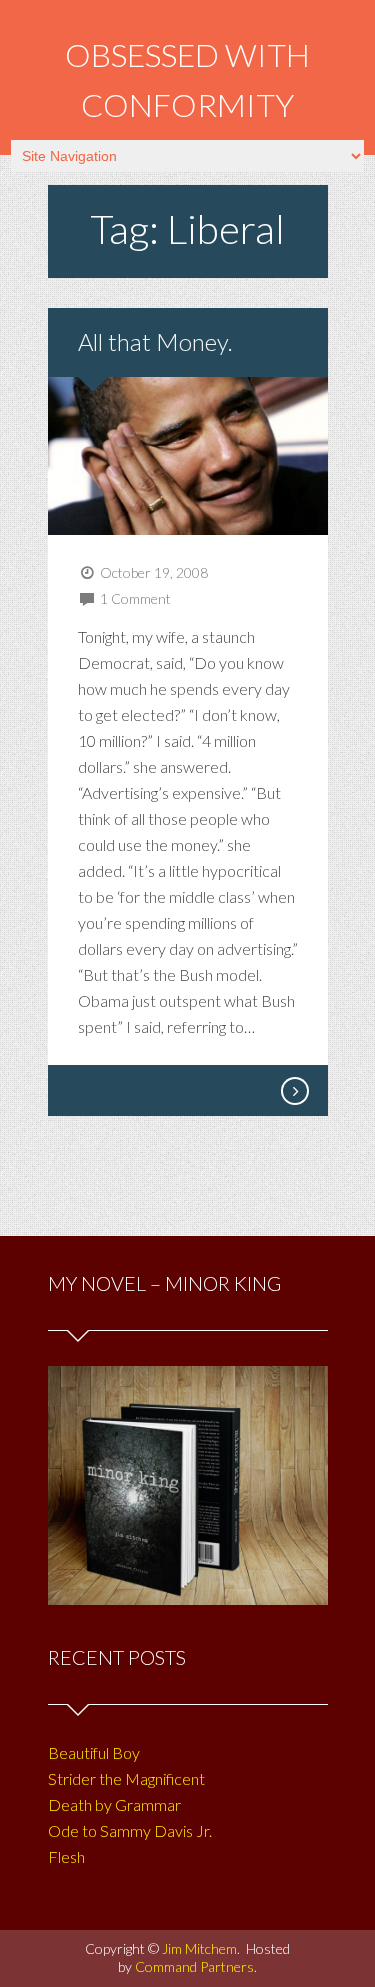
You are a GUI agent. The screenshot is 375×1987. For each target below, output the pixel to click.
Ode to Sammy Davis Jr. (130, 1830)
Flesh (66, 1856)
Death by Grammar (114, 1804)
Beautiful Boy (94, 1752)
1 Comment (135, 598)
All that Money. (155, 341)
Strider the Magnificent (126, 1778)
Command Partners (194, 1966)
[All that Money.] (294, 1091)
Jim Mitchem (199, 1948)
